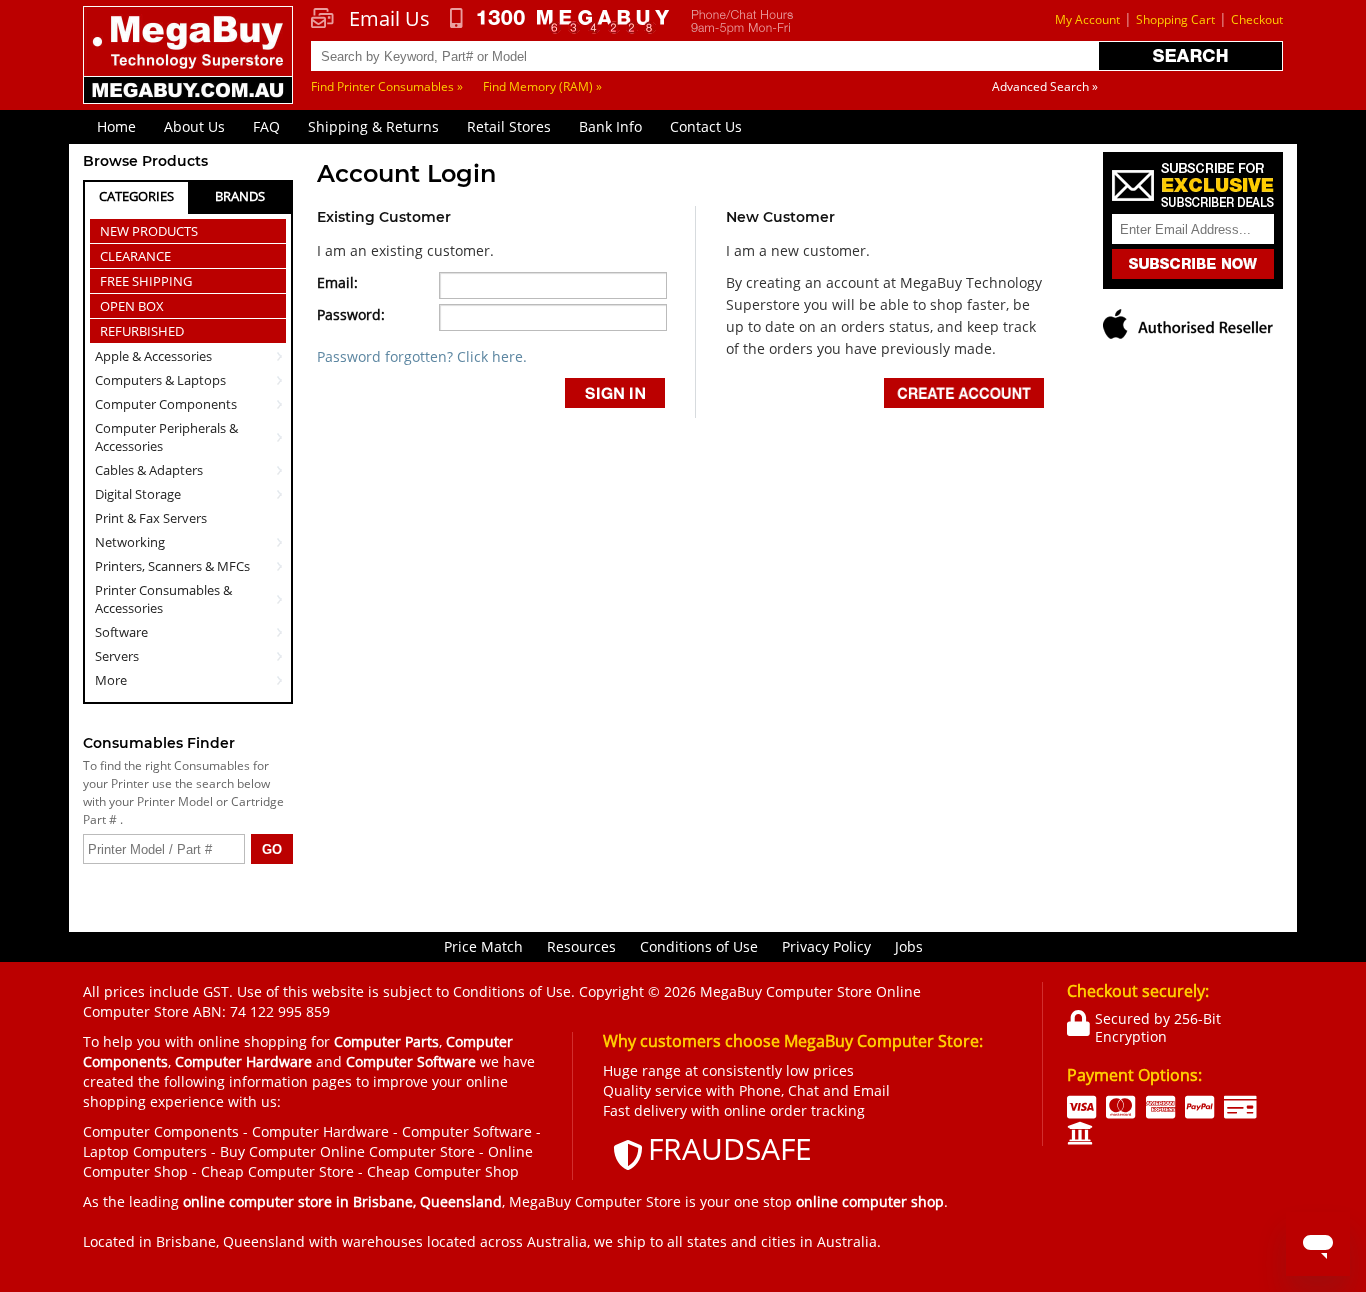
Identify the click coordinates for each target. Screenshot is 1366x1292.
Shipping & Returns (373, 126)
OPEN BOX (132, 306)
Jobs (909, 946)
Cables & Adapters (149, 470)
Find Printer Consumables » (387, 86)
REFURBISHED (142, 331)
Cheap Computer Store (277, 1171)
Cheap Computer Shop (443, 1171)
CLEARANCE (135, 256)
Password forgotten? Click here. (422, 356)
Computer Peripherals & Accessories (166, 437)
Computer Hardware (320, 1131)
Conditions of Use (699, 946)
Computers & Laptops (160, 380)
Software (121, 632)
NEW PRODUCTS (149, 231)
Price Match (483, 946)
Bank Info (610, 126)
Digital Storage (138, 494)
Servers (117, 656)
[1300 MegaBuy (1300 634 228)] (560, 21)
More (111, 680)
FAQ (266, 126)
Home (116, 126)
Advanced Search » (1045, 86)
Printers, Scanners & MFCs (172, 566)
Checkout (1257, 19)
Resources (581, 946)
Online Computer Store (397, 1151)
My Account (1087, 19)
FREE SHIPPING (146, 281)
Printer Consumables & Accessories (163, 599)
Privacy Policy (826, 946)
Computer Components (166, 404)
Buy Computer (268, 1151)
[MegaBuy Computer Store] (191, 69)
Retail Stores (509, 126)
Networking (130, 542)
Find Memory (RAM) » (542, 86)
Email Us (389, 19)
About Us (194, 126)
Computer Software (467, 1131)
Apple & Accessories (153, 356)
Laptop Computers (145, 1151)
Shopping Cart (1175, 19)
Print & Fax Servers (151, 518)
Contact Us (706, 126)
